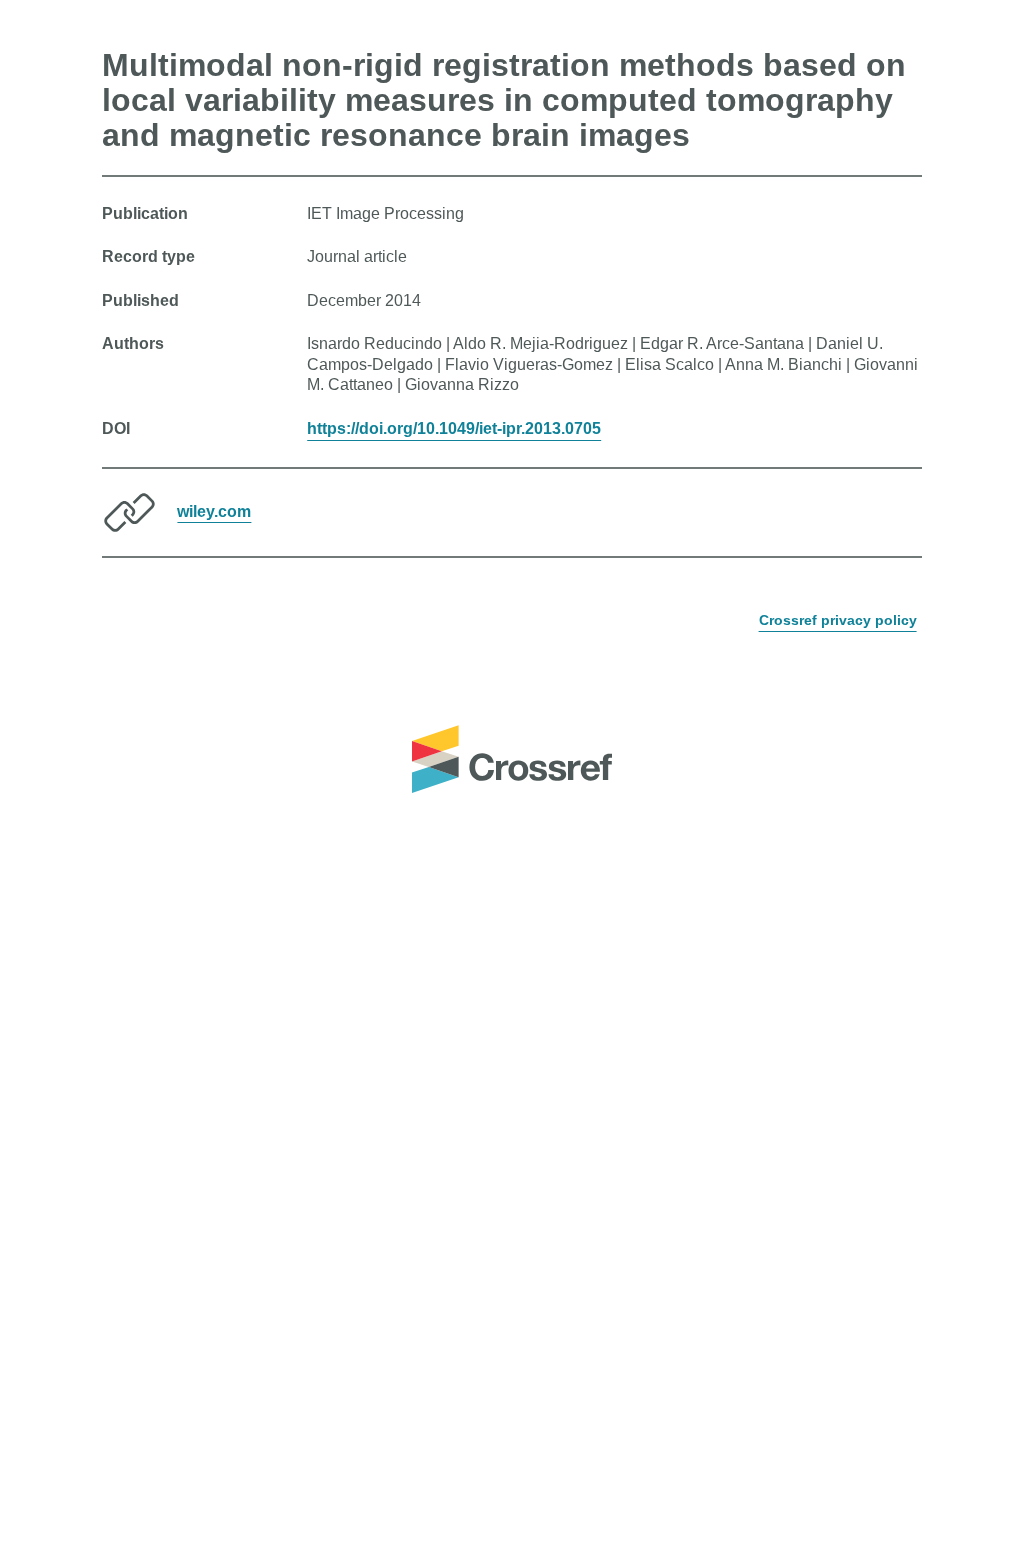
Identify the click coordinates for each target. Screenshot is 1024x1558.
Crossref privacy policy (838, 620)
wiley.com (214, 510)
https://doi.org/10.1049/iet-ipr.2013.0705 (454, 428)
